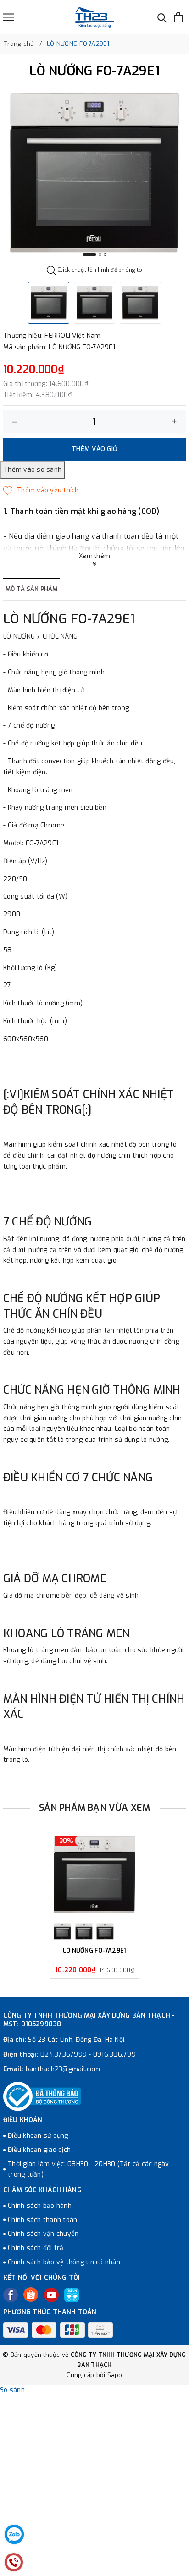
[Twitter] (31, 2295)
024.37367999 (64, 2055)
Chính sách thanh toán (42, 2220)
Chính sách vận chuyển (43, 2234)
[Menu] (9, 17)
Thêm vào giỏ (94, 449)
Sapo (115, 2375)
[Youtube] (51, 2295)
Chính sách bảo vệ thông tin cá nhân (64, 2262)
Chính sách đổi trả (36, 2248)
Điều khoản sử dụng (38, 2136)
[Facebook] (11, 2295)
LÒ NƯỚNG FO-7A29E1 (95, 1951)
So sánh (12, 2390)
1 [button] (89, 254)
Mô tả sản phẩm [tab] (32, 589)
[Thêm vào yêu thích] (41, 491)
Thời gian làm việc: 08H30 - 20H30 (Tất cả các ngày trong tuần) (89, 2170)
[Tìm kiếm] (162, 17)
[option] (94, 174)
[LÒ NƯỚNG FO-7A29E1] (94, 1875)
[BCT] (42, 2096)
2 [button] (100, 254)
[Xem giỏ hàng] (178, 17)
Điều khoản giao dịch (39, 2150)
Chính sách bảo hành (40, 2206)
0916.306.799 (114, 2055)
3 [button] (105, 254)
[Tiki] (72, 2295)
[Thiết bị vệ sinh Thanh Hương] (95, 17)
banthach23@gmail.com (63, 2069)
